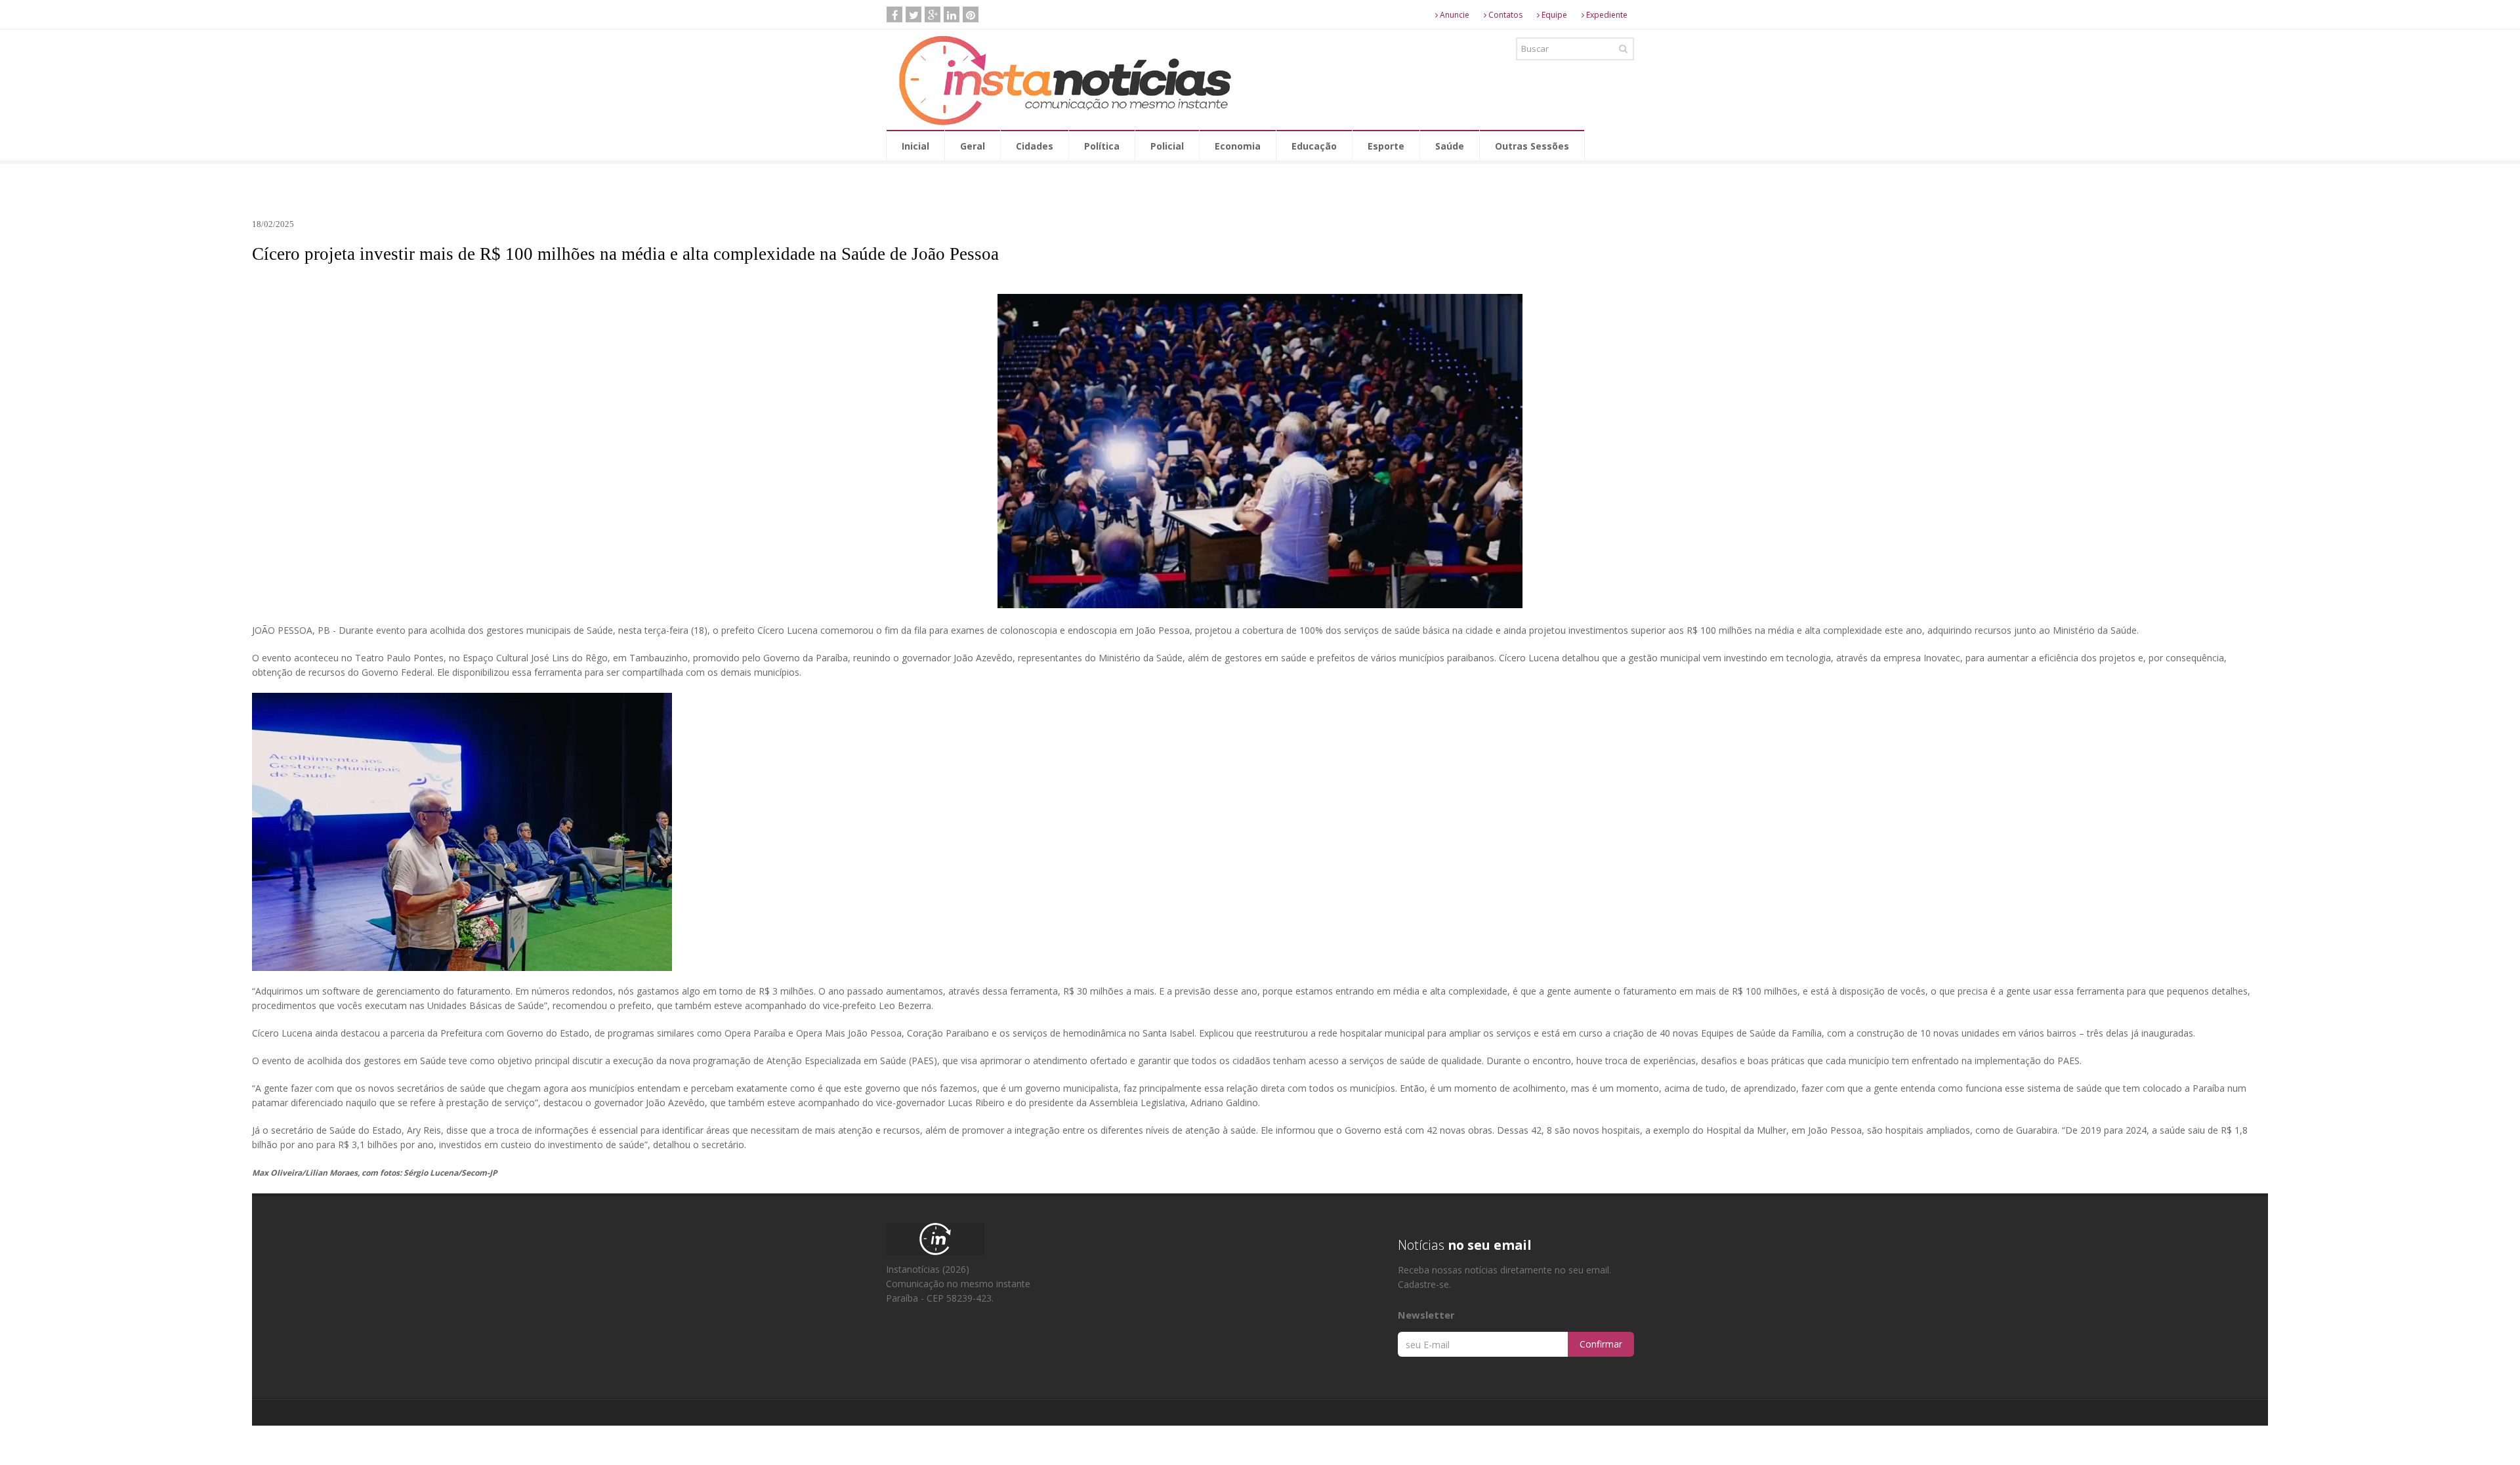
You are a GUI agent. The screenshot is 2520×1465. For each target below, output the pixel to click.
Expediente (1606, 15)
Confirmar (1601, 1344)
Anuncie (1454, 15)
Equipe (1553, 15)
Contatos (1504, 15)
